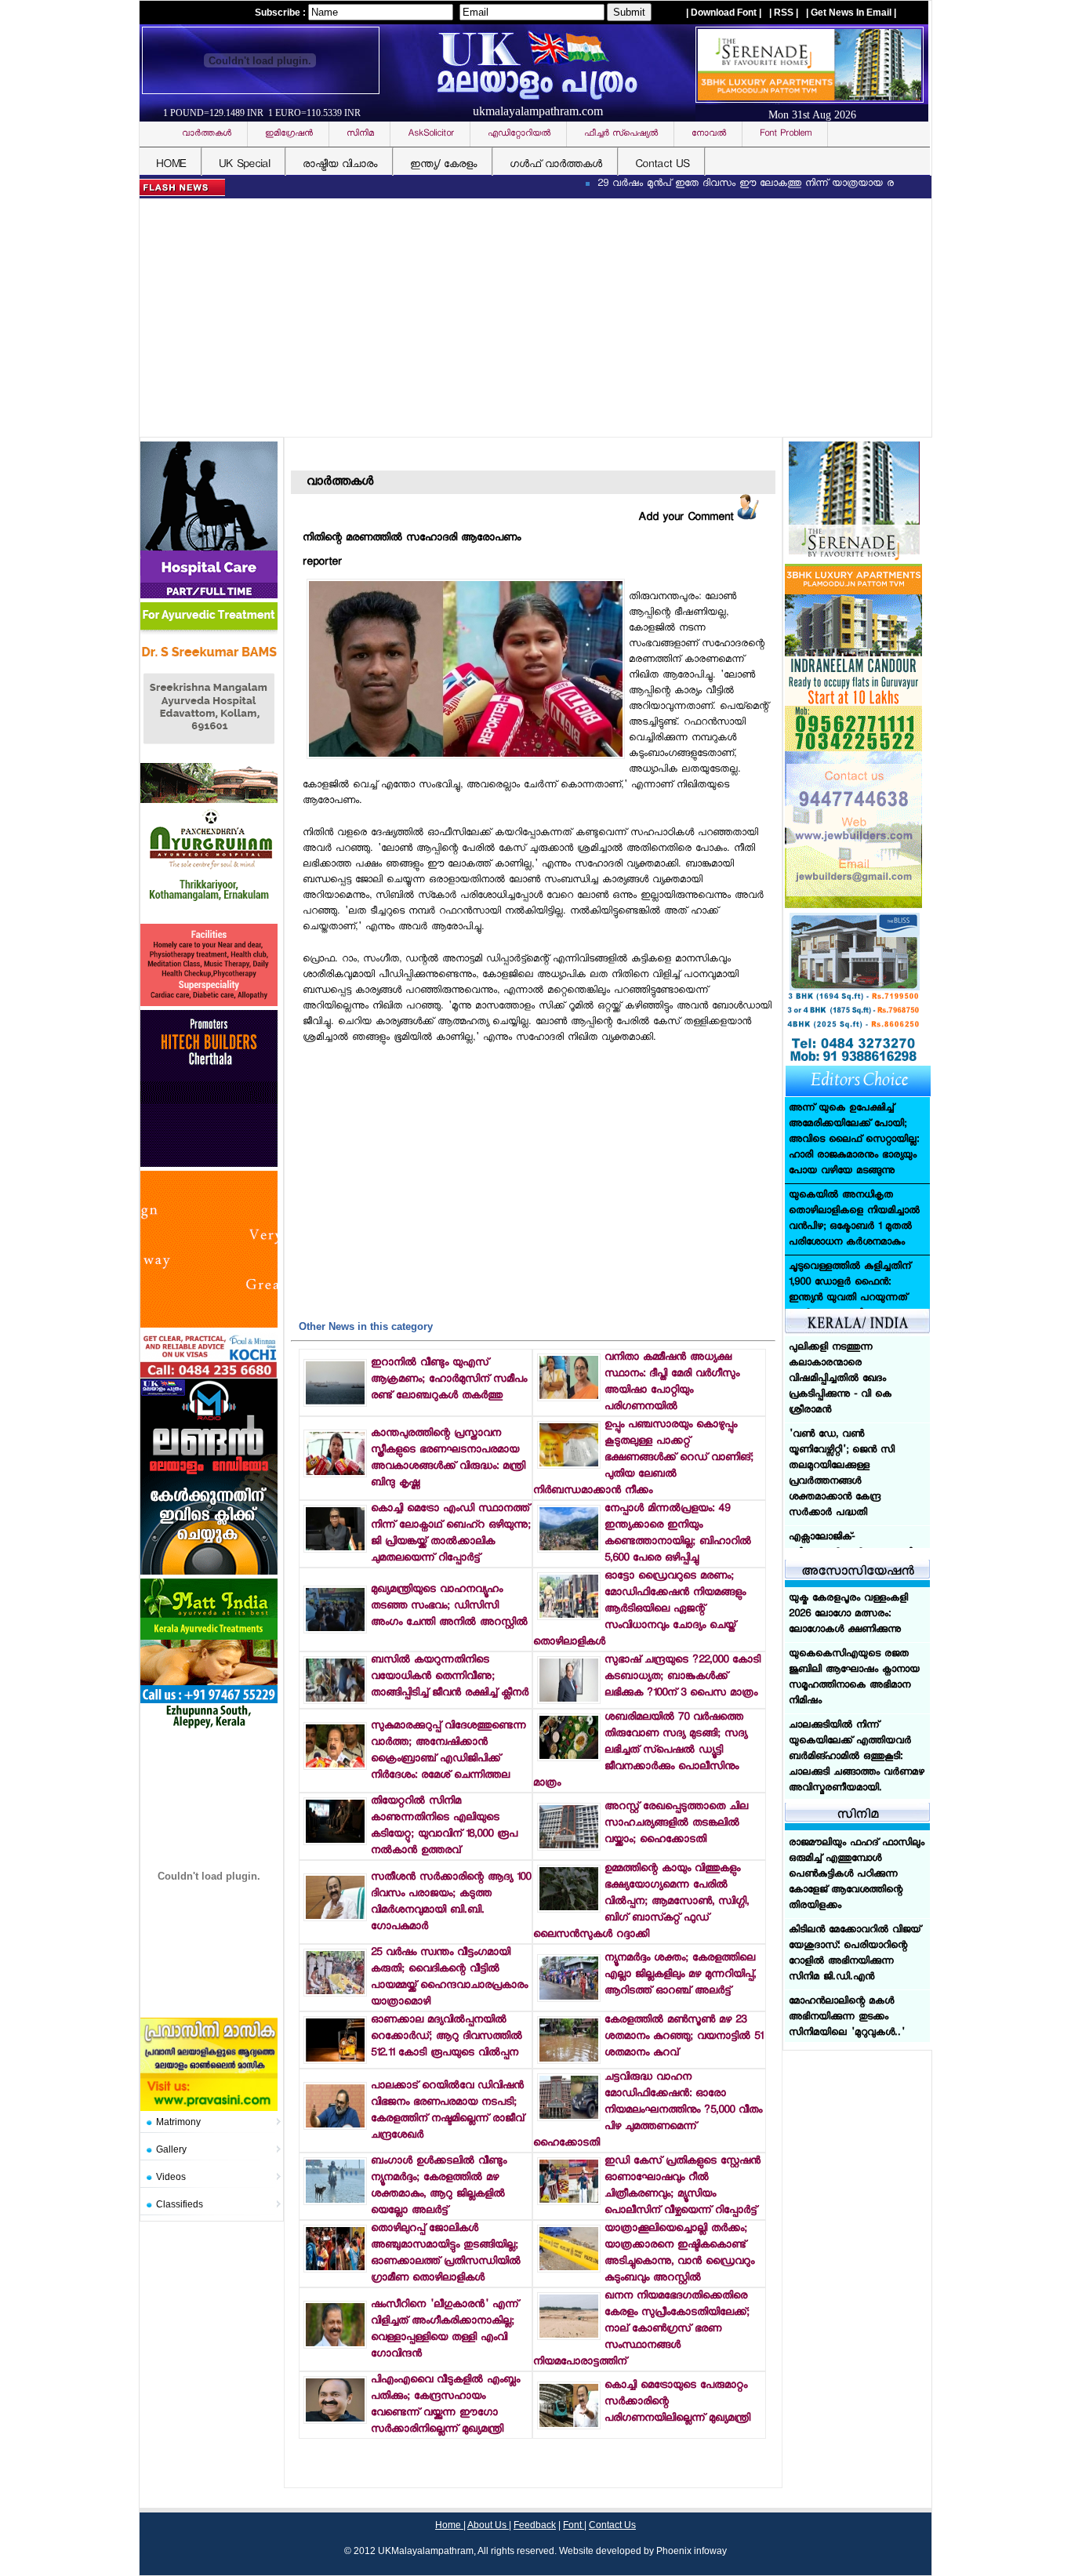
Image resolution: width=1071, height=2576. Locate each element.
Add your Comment (688, 518)
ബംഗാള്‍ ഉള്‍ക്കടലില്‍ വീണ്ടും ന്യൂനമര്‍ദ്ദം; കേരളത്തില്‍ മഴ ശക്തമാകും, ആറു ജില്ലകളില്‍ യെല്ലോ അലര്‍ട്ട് (439, 2186)
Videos (171, 2177)
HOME (171, 165)
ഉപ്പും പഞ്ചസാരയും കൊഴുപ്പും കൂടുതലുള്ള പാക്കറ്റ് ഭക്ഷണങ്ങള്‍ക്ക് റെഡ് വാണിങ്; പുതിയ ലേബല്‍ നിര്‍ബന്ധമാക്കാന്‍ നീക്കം (643, 1458)
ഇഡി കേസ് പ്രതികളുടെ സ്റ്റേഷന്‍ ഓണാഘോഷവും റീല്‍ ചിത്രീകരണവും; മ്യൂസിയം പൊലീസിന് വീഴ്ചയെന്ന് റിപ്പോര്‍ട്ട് (683, 2186)
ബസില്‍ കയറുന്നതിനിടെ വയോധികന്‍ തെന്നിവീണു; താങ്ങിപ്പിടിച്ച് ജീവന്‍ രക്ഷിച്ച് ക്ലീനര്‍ (450, 1677)
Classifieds (180, 2204)
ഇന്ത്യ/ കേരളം (443, 165)
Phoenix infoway (692, 2551)
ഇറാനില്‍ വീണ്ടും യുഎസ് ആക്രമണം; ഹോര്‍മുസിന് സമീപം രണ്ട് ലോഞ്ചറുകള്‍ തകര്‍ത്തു (449, 1380)
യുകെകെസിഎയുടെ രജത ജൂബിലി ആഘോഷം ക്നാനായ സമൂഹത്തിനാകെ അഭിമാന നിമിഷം (854, 1678)
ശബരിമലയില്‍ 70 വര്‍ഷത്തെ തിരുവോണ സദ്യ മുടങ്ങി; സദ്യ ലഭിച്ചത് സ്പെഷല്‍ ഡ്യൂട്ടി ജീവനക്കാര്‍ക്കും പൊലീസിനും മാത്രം (640, 1751)
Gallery (171, 2149)
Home (449, 2525)
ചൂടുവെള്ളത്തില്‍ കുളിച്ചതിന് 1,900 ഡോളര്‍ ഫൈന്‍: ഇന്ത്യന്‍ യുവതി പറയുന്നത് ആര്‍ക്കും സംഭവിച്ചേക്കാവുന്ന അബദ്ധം (851, 1212)
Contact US (662, 165)
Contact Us (612, 2525)
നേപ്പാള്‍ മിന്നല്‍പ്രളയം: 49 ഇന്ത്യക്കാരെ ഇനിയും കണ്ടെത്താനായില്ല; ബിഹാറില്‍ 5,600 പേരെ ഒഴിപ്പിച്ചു (678, 1534)
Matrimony (178, 2122)
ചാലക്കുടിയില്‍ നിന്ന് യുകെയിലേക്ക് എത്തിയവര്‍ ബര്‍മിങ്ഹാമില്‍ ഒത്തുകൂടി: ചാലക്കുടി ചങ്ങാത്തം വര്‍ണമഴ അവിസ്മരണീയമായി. (857, 1757)
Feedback (535, 2525)
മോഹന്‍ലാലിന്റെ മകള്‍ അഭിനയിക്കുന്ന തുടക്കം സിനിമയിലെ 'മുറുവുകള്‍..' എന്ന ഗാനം (847, 2024)
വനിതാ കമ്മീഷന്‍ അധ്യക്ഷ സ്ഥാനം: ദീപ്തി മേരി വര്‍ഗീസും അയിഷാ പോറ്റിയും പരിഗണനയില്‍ (672, 1382)
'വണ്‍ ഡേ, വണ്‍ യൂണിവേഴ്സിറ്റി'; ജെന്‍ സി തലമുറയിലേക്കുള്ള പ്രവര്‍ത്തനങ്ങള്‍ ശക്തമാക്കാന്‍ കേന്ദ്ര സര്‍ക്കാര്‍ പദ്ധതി (842, 1387)
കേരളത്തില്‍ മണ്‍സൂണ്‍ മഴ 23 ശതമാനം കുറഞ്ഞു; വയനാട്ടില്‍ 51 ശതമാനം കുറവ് (684, 2037)
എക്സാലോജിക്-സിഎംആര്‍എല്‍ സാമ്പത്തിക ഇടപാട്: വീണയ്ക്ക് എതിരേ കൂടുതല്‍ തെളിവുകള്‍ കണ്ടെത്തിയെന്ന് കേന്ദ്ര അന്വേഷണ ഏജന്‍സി (855, 1490)
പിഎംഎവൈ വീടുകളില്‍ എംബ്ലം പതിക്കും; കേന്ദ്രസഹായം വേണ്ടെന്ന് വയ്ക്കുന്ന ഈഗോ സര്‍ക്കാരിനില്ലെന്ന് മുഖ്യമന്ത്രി (445, 2405)
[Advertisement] (539, 319)
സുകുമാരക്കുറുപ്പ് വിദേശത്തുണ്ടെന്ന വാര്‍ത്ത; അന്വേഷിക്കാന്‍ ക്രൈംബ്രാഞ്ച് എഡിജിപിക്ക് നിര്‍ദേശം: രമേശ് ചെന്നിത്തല (448, 1751)
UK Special (244, 165)
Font (574, 2525)
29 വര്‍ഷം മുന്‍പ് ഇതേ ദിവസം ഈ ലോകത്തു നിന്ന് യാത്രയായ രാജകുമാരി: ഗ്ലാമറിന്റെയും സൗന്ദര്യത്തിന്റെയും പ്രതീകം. (790, 184)
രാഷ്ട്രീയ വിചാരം (340, 165)
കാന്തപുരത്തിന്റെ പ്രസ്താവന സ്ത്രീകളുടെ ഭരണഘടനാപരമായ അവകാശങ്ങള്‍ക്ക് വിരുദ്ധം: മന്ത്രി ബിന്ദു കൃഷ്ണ (448, 1459)
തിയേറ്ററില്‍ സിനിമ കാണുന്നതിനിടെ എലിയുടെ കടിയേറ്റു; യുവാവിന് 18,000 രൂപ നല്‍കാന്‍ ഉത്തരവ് (444, 1826)
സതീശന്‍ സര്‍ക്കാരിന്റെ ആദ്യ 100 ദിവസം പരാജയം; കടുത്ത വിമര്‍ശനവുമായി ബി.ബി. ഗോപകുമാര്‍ (451, 1902)
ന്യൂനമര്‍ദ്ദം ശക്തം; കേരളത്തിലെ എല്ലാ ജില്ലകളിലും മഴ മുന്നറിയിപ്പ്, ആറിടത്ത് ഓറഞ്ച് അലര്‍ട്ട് (680, 1975)
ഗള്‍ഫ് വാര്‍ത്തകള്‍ (556, 165)
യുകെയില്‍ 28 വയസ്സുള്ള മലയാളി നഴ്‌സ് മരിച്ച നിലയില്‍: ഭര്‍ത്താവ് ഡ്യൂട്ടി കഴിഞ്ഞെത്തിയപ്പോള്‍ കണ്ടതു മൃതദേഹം (856, 1299)
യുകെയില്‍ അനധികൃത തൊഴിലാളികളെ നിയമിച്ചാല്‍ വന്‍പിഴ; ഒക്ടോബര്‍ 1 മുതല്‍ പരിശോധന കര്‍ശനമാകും (854, 1132)
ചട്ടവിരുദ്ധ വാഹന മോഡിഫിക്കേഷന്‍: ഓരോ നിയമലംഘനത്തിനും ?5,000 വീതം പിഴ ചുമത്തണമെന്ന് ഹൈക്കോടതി (648, 2111)
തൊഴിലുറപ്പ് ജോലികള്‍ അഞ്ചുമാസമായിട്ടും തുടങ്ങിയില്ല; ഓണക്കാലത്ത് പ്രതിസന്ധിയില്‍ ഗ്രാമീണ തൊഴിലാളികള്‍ (446, 2254)
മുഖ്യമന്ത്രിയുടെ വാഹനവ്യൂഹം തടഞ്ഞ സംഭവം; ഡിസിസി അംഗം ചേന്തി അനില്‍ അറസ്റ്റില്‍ (449, 1606)
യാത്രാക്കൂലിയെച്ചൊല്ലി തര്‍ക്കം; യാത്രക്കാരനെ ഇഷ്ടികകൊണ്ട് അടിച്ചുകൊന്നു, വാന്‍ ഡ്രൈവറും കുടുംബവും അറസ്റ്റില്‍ (679, 2254)
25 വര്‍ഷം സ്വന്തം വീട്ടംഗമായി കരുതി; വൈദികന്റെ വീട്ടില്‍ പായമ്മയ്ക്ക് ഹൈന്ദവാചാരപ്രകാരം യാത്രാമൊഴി (449, 1978)
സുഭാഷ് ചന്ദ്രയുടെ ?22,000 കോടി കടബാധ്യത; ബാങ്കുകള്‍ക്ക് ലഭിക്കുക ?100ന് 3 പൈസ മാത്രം (683, 1677)
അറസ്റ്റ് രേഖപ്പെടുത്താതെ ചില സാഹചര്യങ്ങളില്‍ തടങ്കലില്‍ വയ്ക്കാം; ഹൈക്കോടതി (676, 1824)
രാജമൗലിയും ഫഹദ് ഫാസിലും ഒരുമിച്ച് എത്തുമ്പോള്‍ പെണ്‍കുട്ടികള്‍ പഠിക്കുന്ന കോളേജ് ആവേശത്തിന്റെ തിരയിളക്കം (857, 1873)
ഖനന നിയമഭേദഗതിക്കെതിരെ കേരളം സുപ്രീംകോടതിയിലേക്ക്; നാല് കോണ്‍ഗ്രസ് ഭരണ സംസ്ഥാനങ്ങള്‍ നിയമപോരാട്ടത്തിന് (641, 2329)
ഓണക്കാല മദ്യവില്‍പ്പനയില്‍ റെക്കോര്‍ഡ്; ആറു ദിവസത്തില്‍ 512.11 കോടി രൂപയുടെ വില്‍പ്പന (447, 2037)
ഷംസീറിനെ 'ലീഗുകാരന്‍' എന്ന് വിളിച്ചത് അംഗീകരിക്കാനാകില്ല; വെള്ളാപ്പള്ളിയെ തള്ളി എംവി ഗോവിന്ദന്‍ (445, 2330)
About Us (488, 2525)
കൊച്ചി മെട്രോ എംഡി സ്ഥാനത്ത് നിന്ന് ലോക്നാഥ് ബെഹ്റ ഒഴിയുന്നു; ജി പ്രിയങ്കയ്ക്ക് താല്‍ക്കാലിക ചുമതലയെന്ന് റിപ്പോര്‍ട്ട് (451, 1534)
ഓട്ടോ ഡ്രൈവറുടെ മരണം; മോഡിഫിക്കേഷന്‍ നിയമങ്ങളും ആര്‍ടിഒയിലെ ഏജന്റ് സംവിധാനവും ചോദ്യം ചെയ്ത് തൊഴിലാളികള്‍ (639, 1610)
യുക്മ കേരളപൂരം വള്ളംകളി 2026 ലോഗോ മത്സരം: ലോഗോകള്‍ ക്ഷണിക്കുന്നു (848, 1615)
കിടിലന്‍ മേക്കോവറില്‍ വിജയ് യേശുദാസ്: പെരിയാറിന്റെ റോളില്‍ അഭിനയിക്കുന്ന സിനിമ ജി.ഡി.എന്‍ (855, 1953)
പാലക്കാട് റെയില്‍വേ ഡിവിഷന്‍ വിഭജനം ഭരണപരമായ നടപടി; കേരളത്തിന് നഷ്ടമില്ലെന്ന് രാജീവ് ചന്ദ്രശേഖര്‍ (447, 2111)
